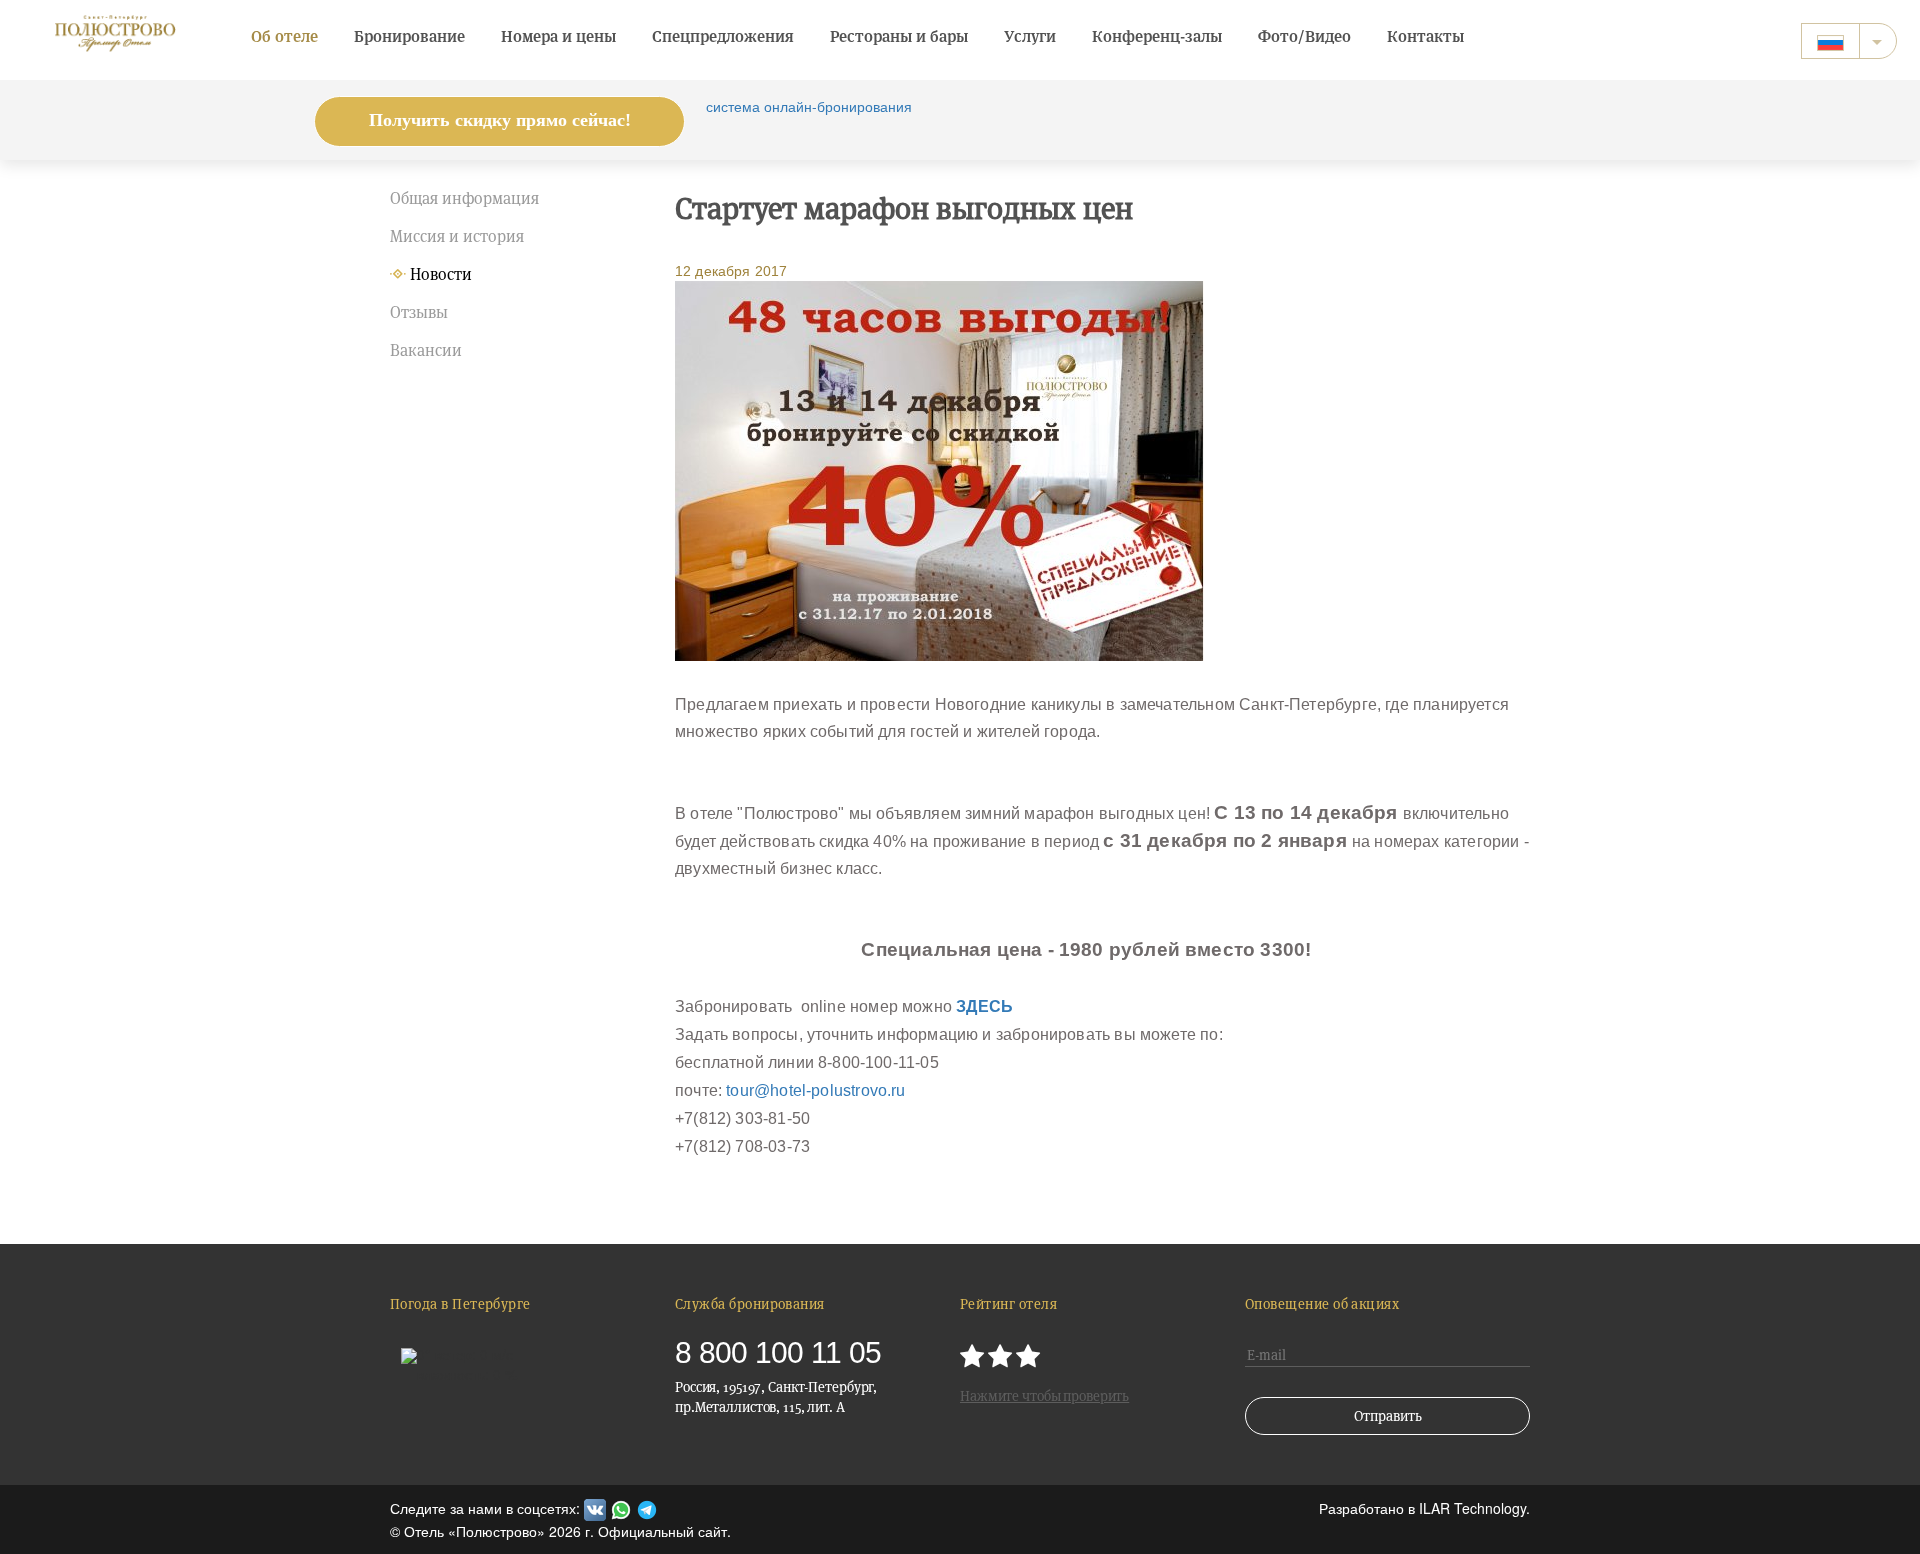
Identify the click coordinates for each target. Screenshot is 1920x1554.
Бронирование (409, 36)
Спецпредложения (723, 36)
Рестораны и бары (899, 36)
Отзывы (419, 312)
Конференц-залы (1157, 36)
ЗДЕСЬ (984, 1006)
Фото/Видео (1304, 36)
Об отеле (284, 36)
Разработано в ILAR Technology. (1424, 1508)
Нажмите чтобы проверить (1044, 1396)
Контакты (1425, 36)
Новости (441, 274)
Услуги (1030, 36)
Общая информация (464, 198)
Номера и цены (558, 36)
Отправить (1388, 1416)
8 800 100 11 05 (778, 1352)
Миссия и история (457, 236)
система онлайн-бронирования (809, 106)
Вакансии (426, 350)
